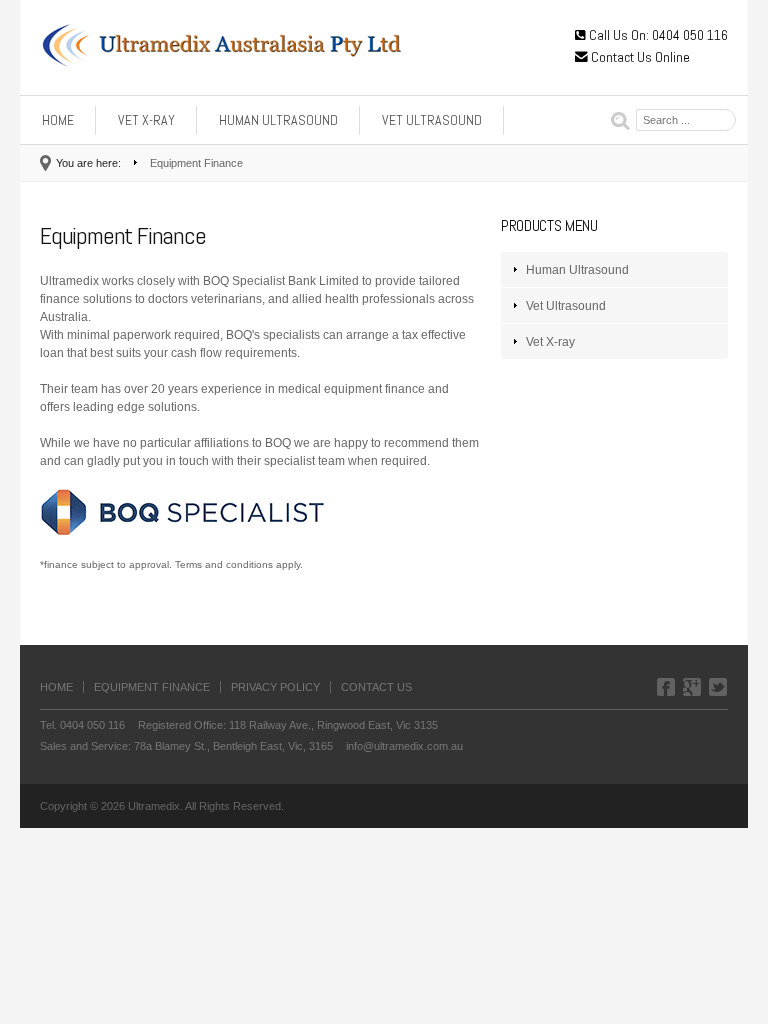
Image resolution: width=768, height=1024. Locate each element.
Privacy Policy (275, 687)
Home (58, 120)
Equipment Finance (152, 687)
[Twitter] (718, 690)
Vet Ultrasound (432, 120)
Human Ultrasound (278, 120)
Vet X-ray (146, 120)
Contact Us (376, 687)
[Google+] (692, 690)
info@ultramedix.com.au (404, 746)
